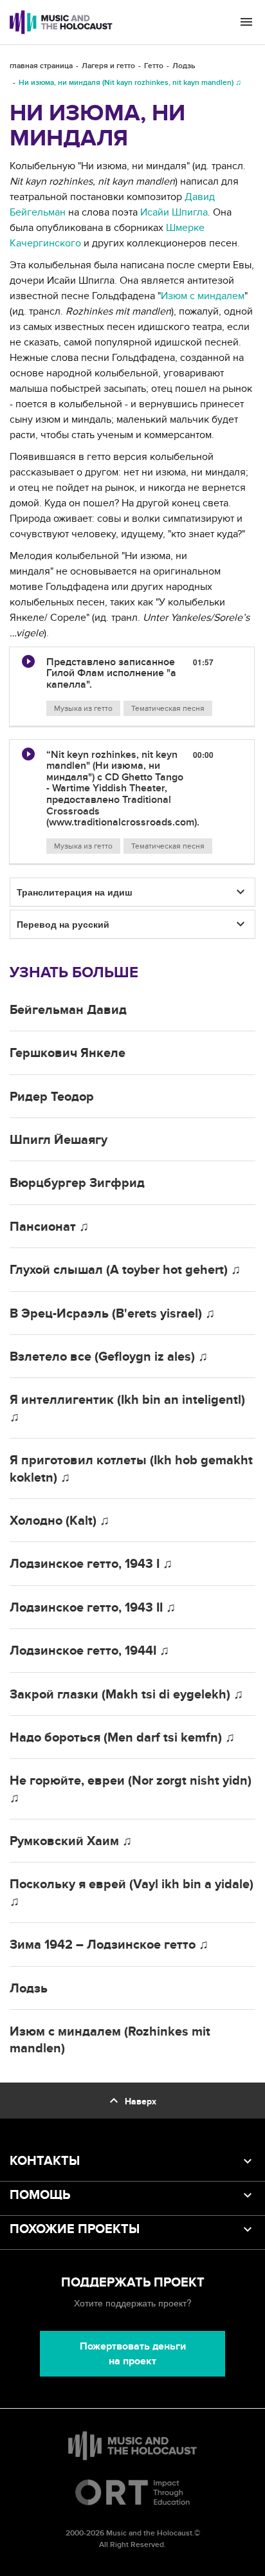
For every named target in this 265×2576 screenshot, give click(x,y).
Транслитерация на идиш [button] (75, 892)
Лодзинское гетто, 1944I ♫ (89, 1651)
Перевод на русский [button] (63, 924)
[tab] (132, 687)
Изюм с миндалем (203, 296)
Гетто (154, 66)
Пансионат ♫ (49, 1227)
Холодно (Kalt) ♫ (59, 1521)
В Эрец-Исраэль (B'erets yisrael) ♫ (112, 1314)
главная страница (41, 66)
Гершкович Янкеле (68, 1053)
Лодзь (184, 66)
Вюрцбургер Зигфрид (77, 1183)
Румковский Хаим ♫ (71, 1841)
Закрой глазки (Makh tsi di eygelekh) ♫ (126, 1695)
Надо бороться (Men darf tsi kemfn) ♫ (122, 1738)
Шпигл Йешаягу (59, 1140)
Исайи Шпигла (174, 212)
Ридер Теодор (52, 1097)
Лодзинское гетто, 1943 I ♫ (91, 1564)
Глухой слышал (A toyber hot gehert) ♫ (125, 1270)
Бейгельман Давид (68, 1010)
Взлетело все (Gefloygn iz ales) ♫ (109, 1357)
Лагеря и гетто (108, 66)
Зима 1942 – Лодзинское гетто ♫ (109, 1945)
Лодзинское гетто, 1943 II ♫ (93, 1608)
